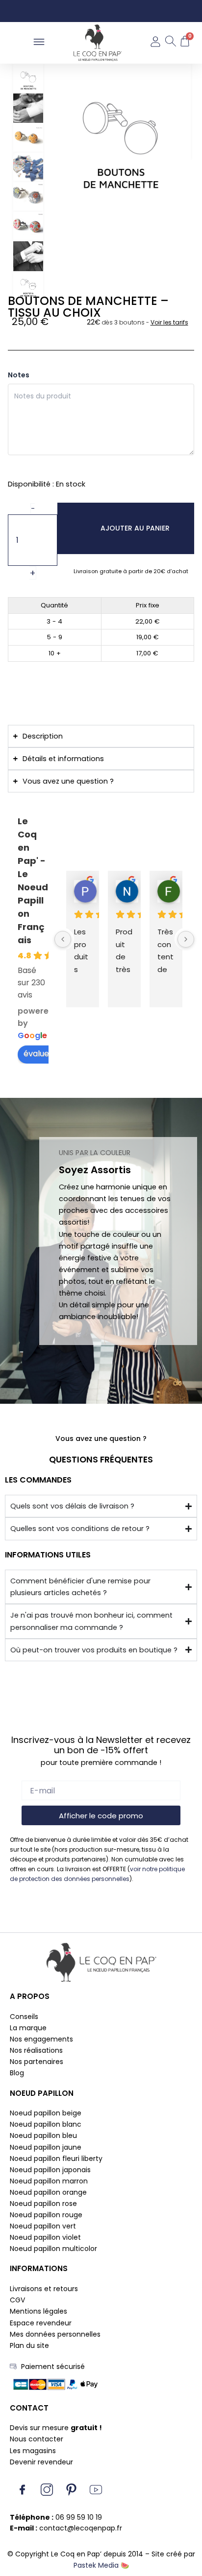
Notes (19, 375)
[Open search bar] (170, 43)
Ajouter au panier (135, 528)
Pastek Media (96, 2565)
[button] (39, 43)
